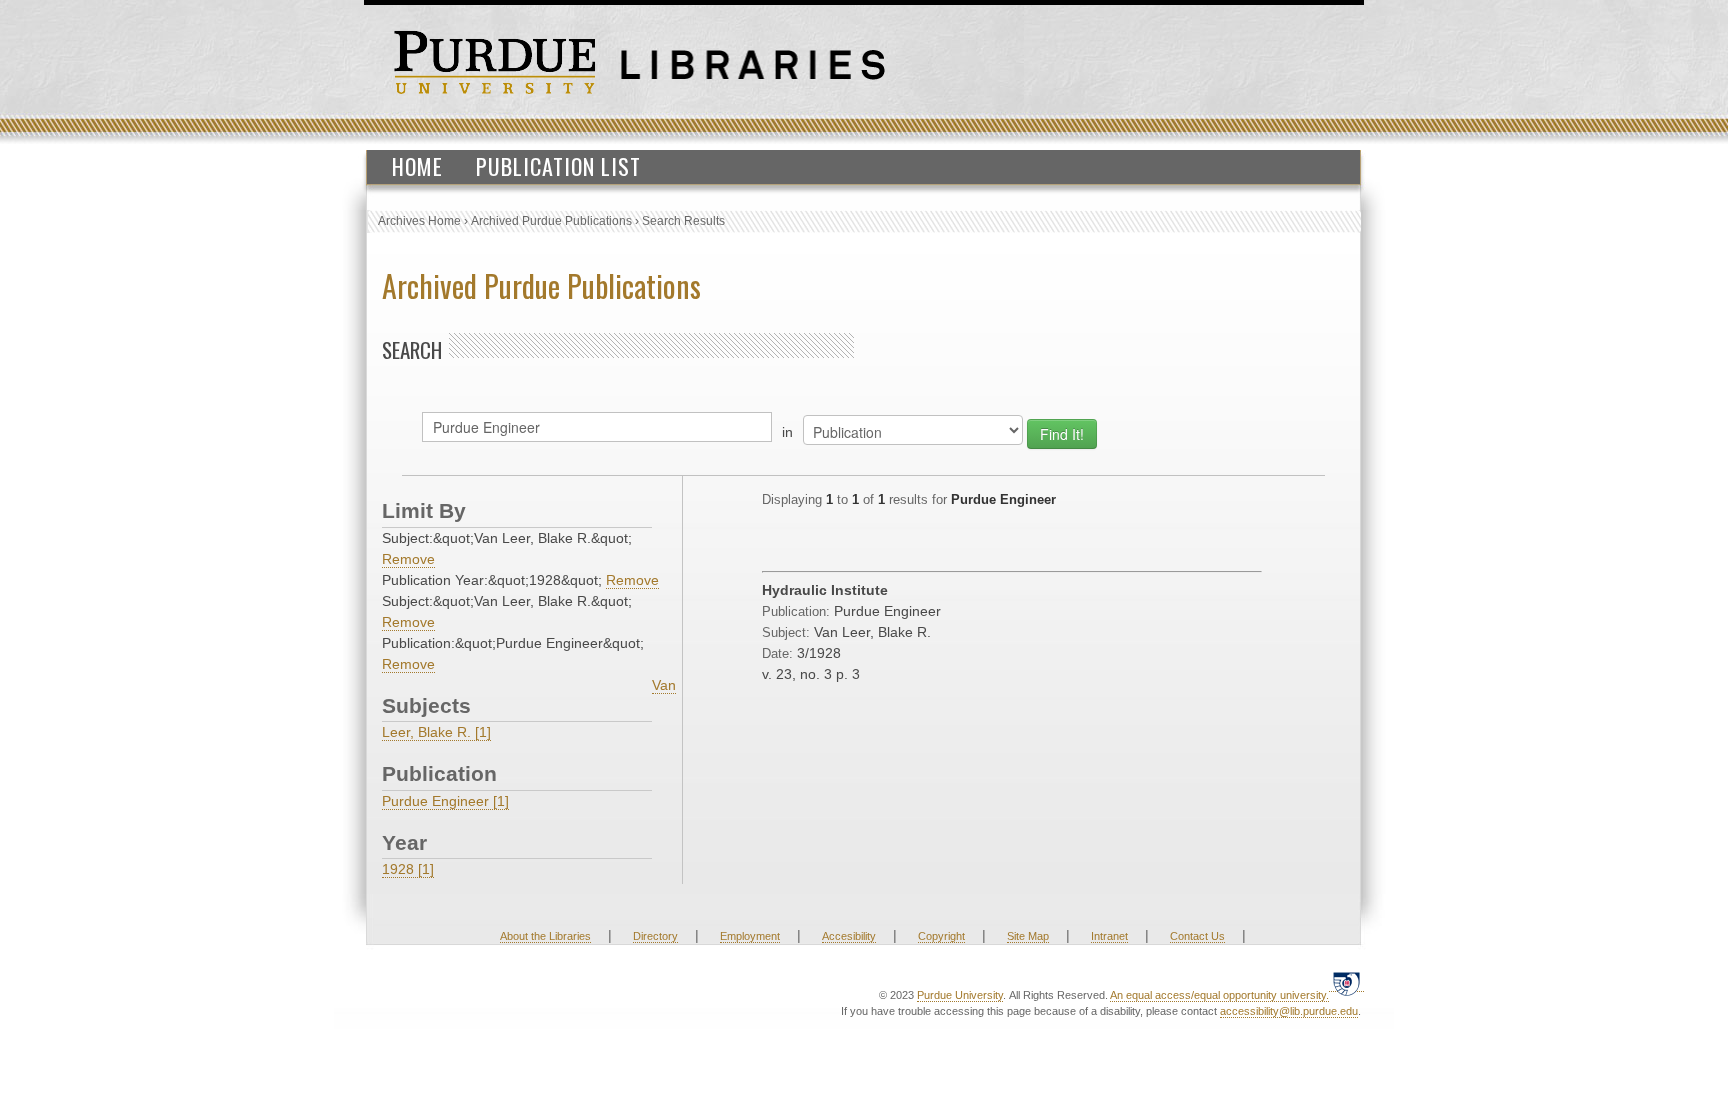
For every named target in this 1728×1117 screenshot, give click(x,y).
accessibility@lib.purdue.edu (1289, 1011)
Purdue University (960, 995)
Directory (655, 936)
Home (417, 166)
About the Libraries (545, 936)
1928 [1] (408, 869)
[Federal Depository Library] (1346, 983)
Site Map (1028, 936)
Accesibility (849, 936)
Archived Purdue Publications (551, 221)
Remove (408, 559)
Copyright (941, 936)
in (787, 432)
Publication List (558, 166)
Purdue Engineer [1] (445, 801)
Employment (750, 936)
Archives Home (419, 221)
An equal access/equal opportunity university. (1219, 995)
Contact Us (1197, 936)
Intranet (1109, 936)
